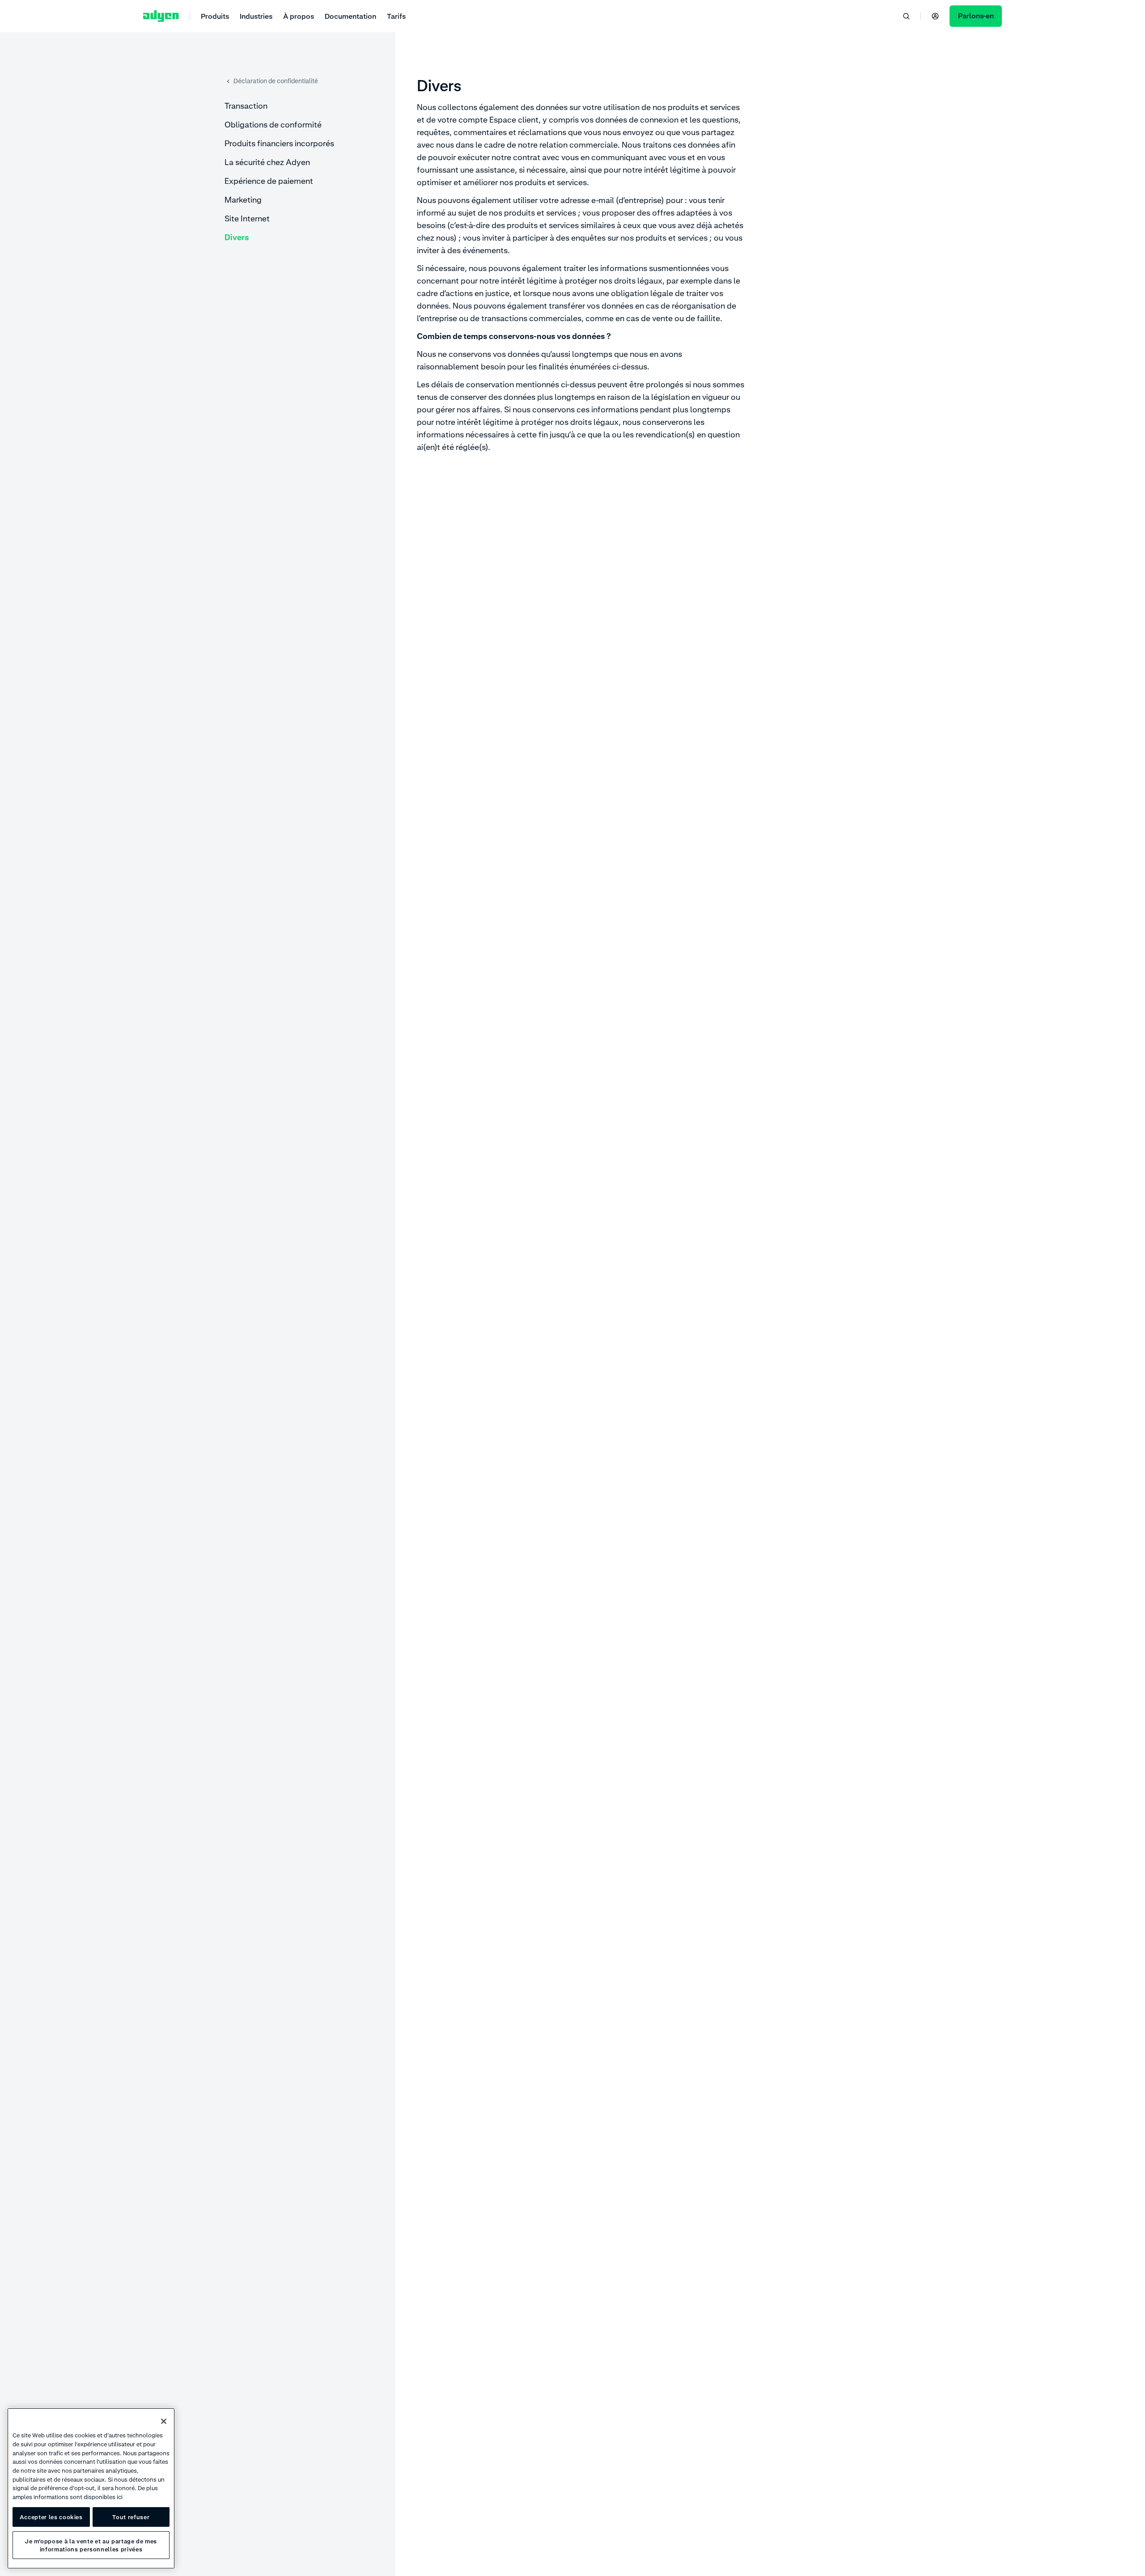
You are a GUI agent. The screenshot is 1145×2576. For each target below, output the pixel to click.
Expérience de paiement (269, 181)
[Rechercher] (906, 16)
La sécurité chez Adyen (267, 162)
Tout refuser (131, 2517)
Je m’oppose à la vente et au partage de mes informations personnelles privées (91, 2545)
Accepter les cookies (51, 2517)
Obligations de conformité (273, 125)
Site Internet (247, 218)
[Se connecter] (935, 16)
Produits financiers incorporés (279, 143)
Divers (237, 237)
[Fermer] (164, 2421)
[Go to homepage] (161, 16)
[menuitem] (215, 16)
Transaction (246, 106)
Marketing (243, 200)
